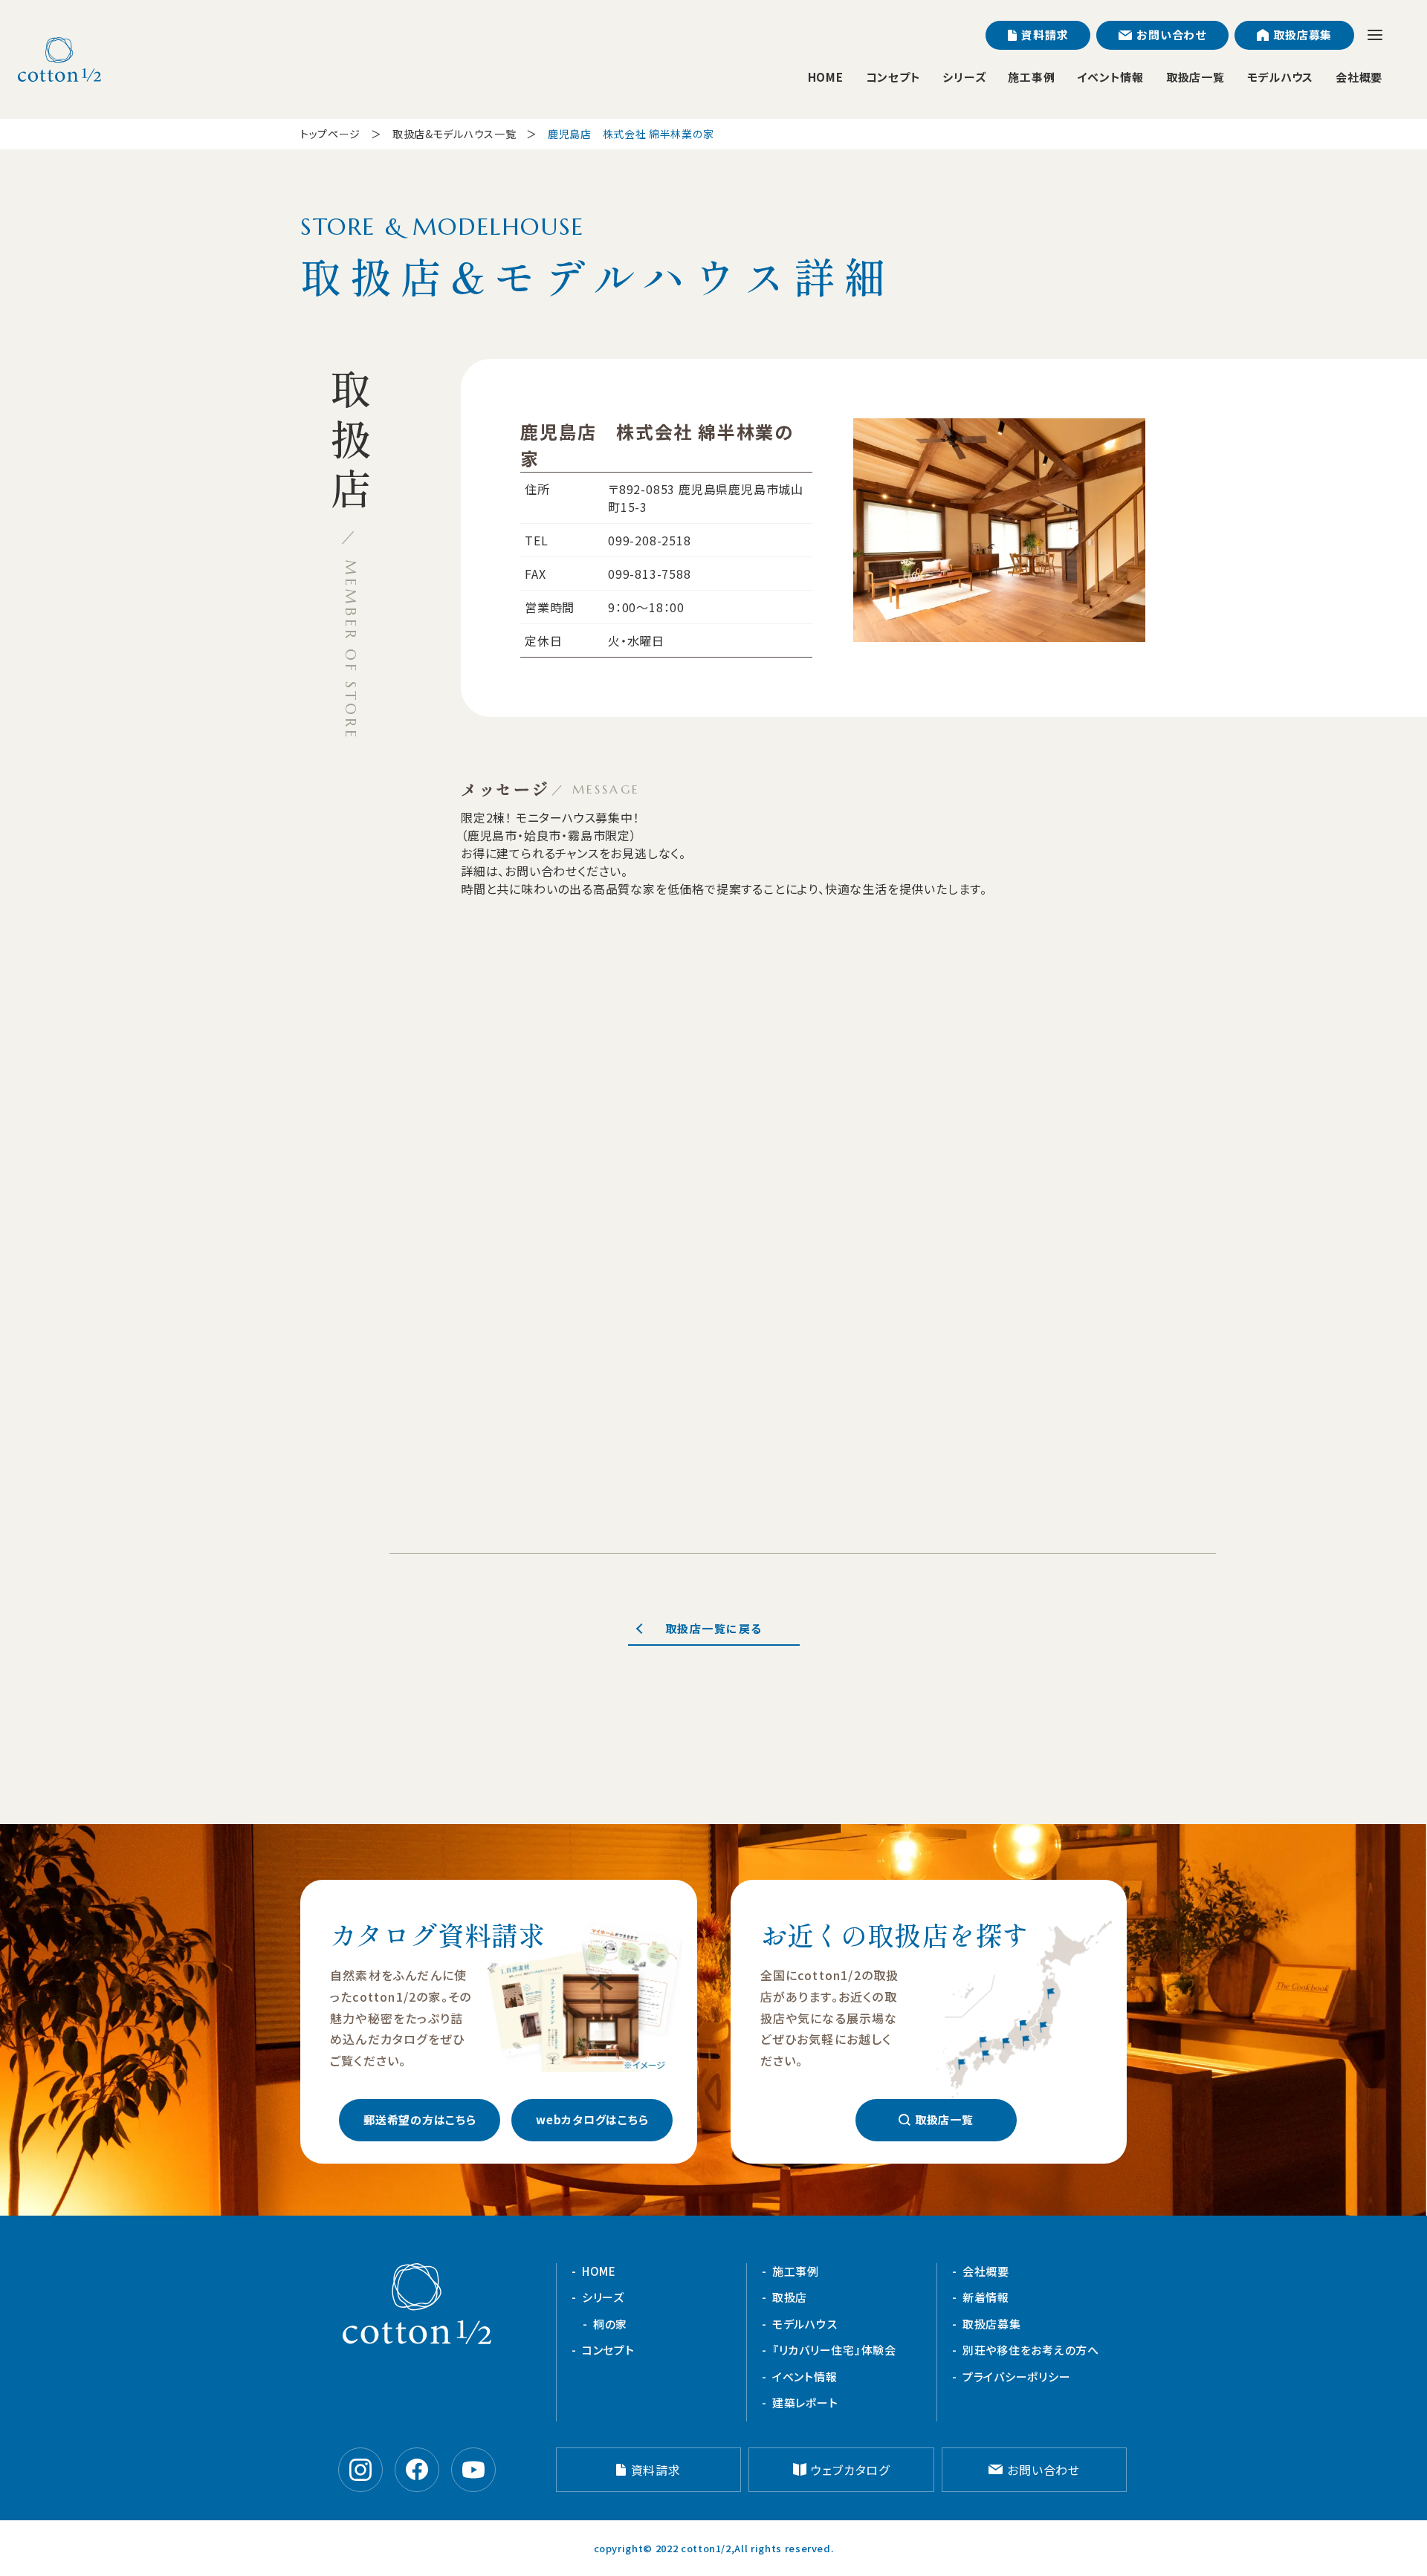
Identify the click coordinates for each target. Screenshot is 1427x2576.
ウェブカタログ (850, 2470)
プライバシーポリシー (1017, 2377)
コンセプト (893, 77)
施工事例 (1031, 77)
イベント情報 (1110, 77)
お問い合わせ (1171, 35)
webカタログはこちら (592, 2119)
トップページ (330, 134)
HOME (826, 77)
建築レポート (805, 2403)
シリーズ (964, 77)
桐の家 (610, 2324)
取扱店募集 (1303, 35)
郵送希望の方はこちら (420, 2119)
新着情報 (986, 2297)
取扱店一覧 (1195, 77)
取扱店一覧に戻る (714, 1628)
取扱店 (790, 2297)
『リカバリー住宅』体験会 (834, 2350)
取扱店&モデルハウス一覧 (454, 134)
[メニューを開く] (1375, 35)
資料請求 (1045, 35)
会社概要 (1359, 77)
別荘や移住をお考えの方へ (1031, 2350)
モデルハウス (1281, 77)
